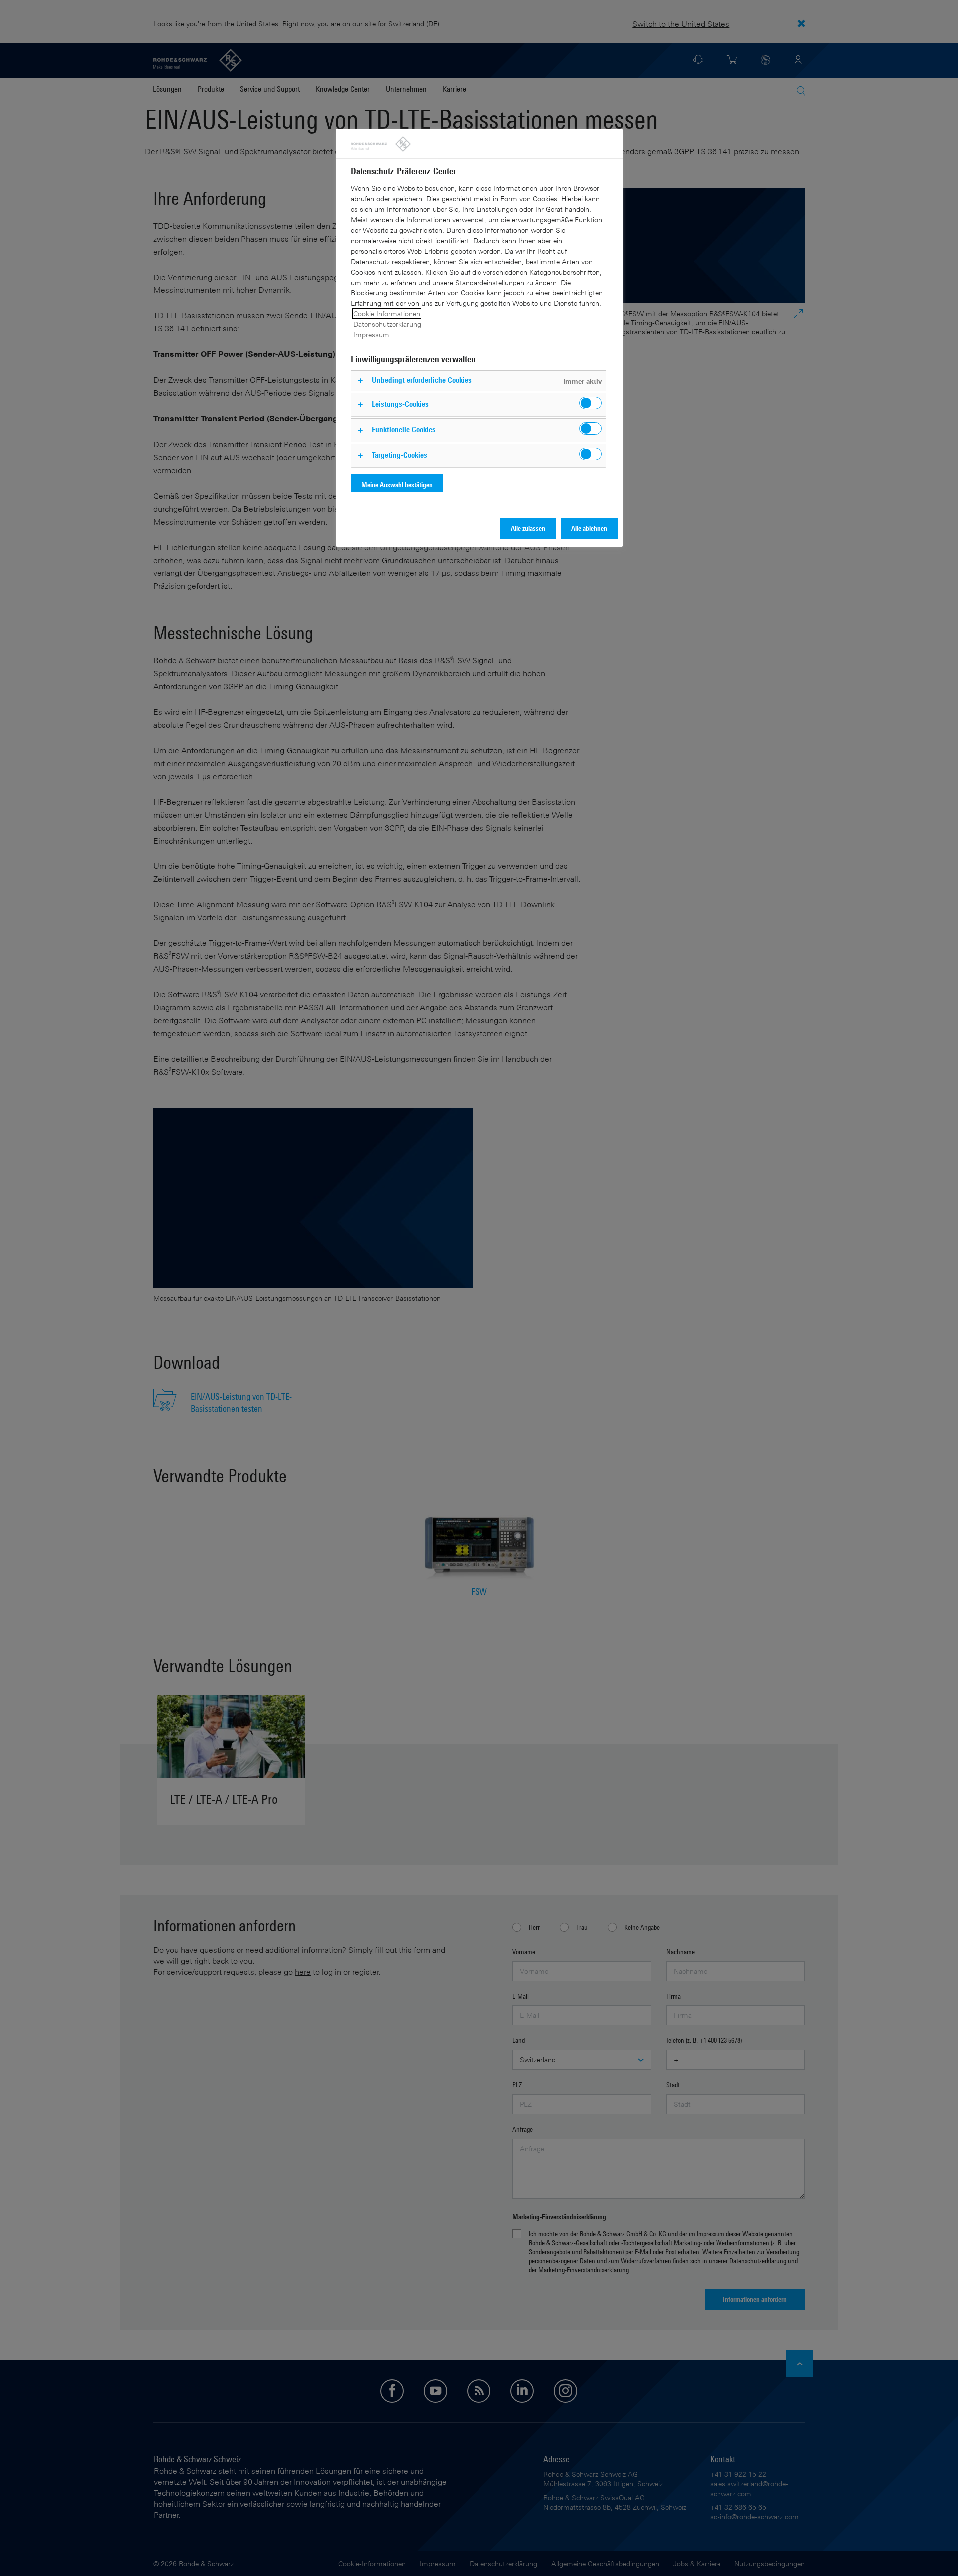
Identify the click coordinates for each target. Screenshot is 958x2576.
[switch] (591, 403)
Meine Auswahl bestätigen (397, 484)
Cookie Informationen (387, 314)
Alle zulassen (528, 528)
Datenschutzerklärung (387, 324)
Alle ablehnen (589, 528)
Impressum (371, 335)
